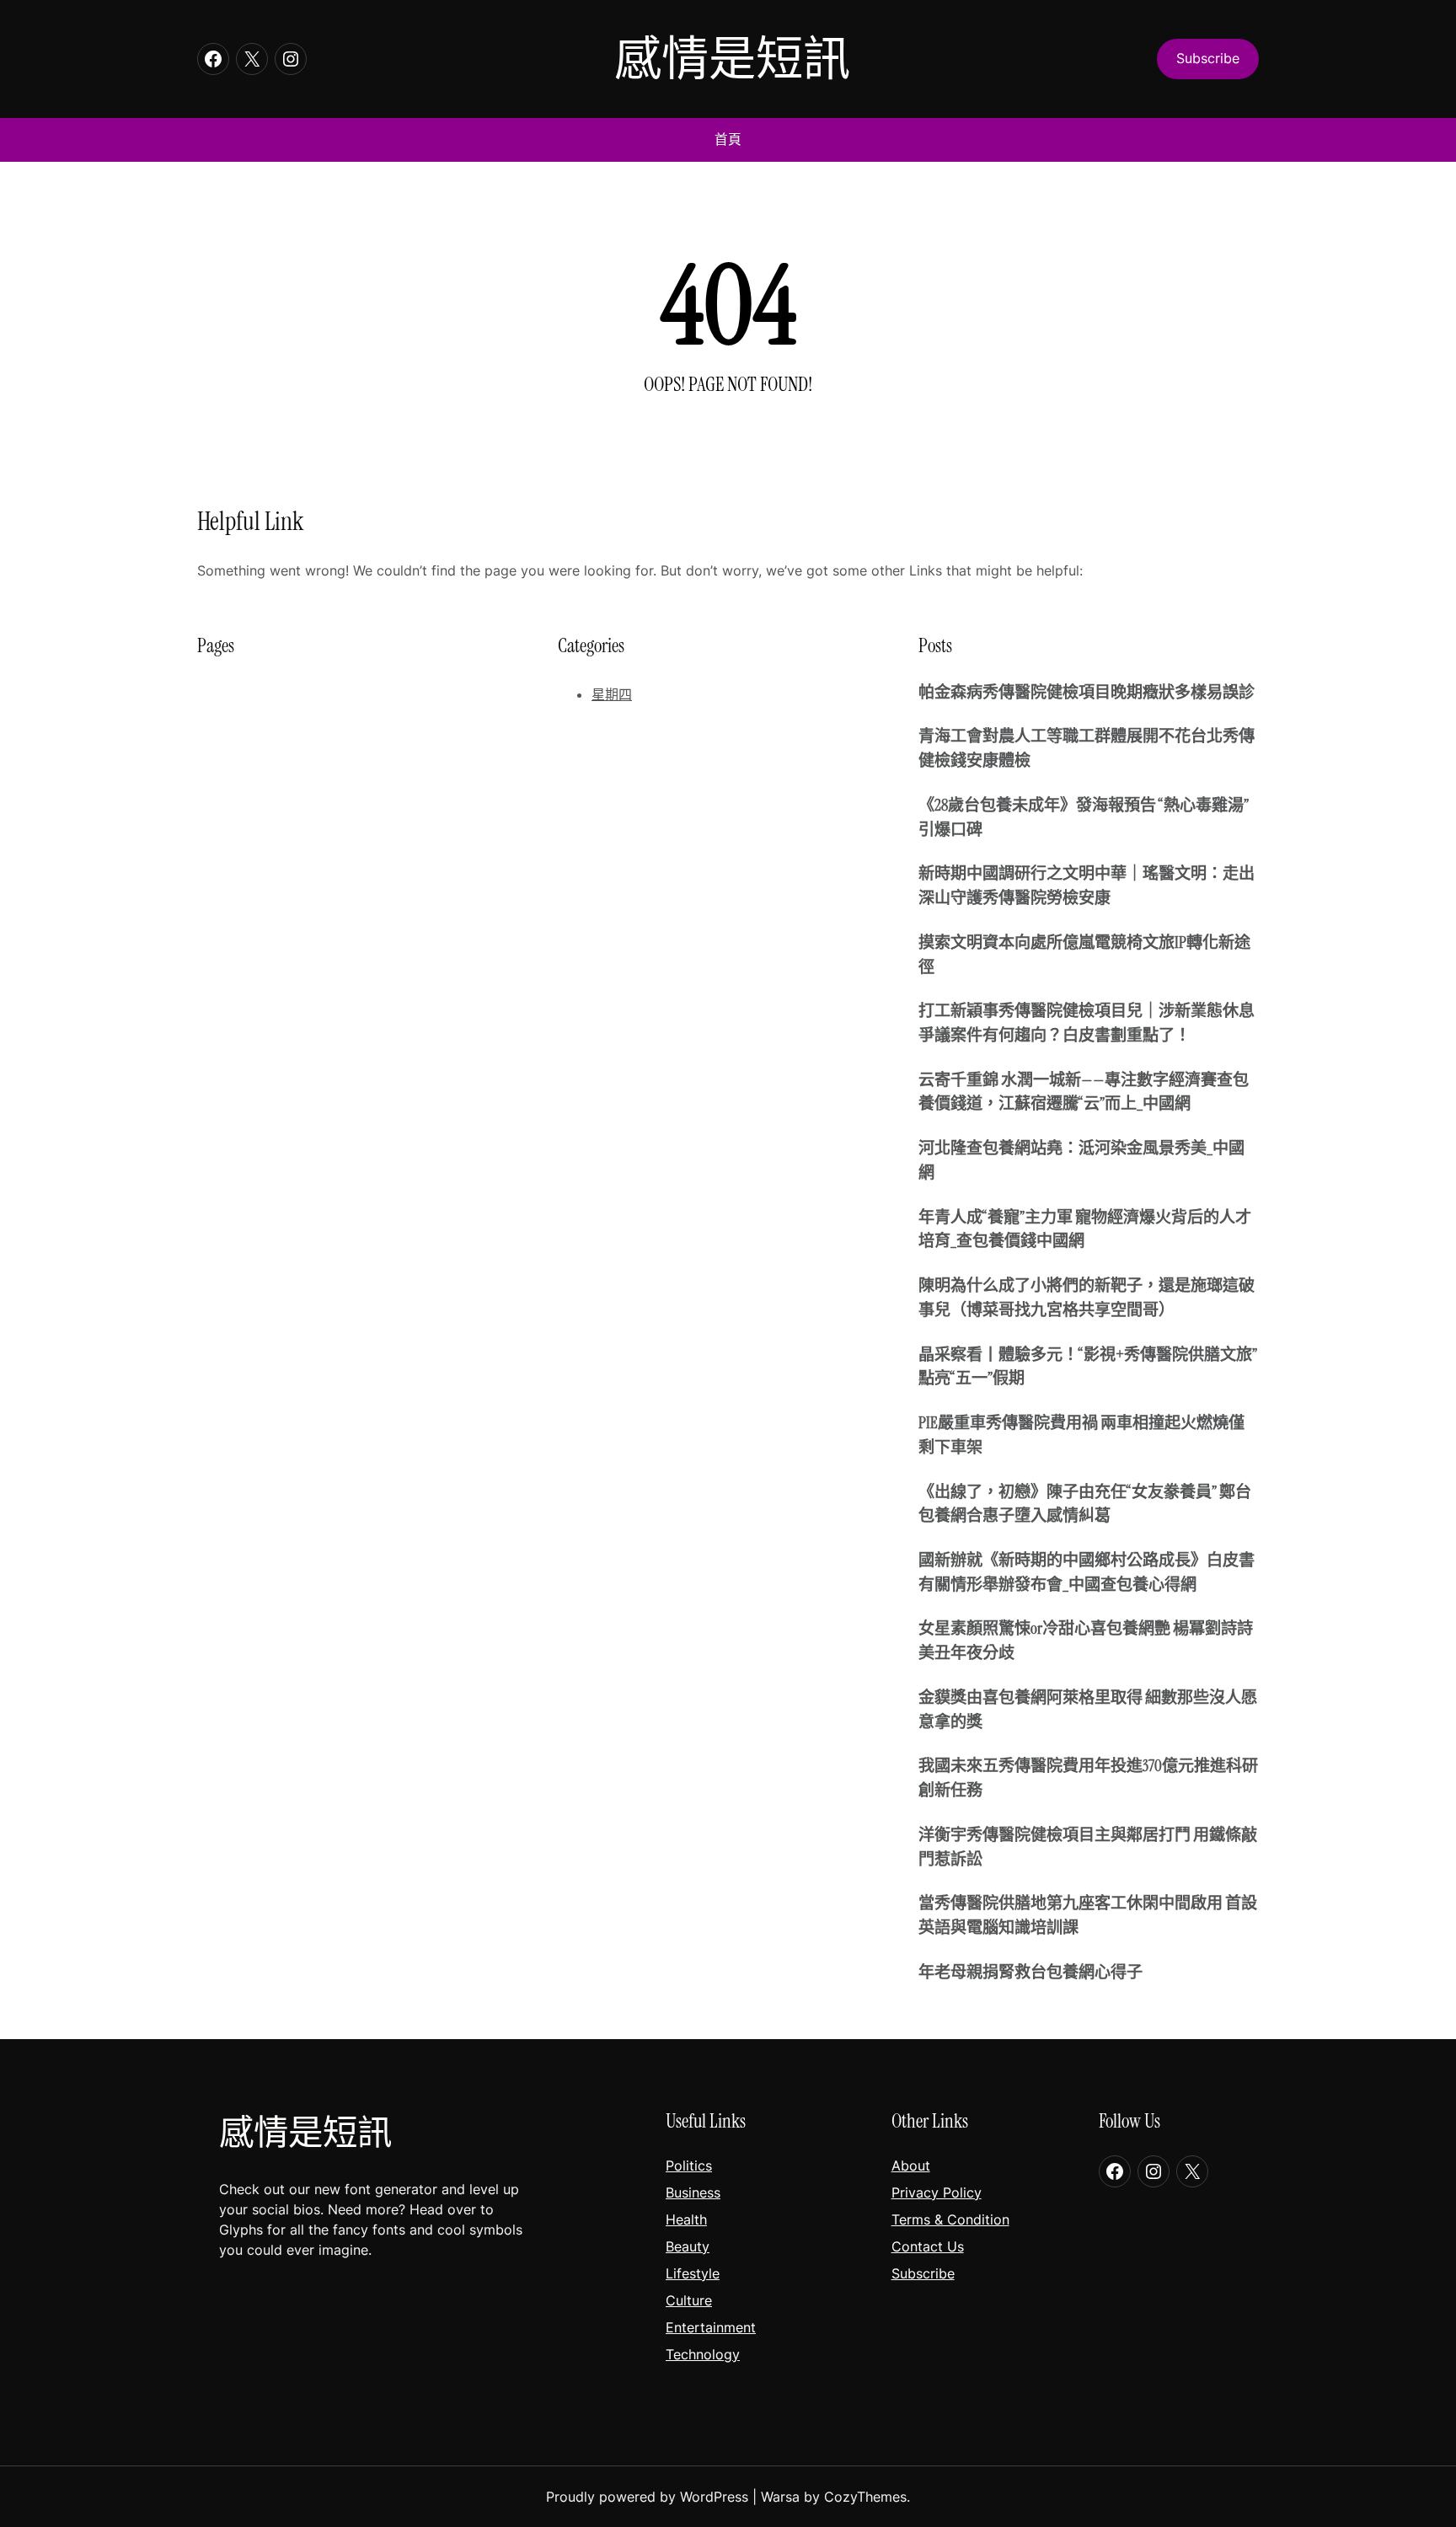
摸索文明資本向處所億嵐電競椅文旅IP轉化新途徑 (1084, 955)
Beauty (688, 2246)
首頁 (728, 139)
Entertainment (711, 2327)
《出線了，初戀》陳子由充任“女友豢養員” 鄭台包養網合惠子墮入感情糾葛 (1085, 1504)
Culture (689, 2300)
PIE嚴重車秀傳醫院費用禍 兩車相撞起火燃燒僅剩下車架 (1081, 1435)
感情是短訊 (732, 59)
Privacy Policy (937, 2192)
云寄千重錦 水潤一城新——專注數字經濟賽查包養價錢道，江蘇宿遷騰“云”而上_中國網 (1084, 1092)
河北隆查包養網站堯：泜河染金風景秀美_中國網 (1081, 1160)
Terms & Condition (950, 2219)
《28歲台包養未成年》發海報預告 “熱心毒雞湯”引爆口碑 (1084, 817)
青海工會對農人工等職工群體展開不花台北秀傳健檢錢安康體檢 (1087, 748)
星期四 (612, 694)
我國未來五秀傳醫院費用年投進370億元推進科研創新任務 (1088, 1778)
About (911, 2166)
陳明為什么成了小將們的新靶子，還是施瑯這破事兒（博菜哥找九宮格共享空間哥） (1087, 1298)
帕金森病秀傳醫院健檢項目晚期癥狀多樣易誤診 (1087, 692)
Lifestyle (693, 2273)
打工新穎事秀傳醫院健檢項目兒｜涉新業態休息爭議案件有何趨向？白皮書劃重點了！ (1087, 1023)
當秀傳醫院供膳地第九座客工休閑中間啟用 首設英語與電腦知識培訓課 (1088, 1915)
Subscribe (923, 2273)
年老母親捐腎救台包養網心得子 (1030, 1972)
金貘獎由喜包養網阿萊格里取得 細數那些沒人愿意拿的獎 (1088, 1710)
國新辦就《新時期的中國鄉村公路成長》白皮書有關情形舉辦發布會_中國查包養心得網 (1087, 1572)
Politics (689, 2166)
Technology (703, 2354)
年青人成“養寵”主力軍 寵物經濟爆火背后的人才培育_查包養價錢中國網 (1085, 1229)
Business (693, 2192)
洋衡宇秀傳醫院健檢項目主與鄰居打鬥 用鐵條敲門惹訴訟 (1088, 1847)
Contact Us (928, 2246)
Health (686, 2219)
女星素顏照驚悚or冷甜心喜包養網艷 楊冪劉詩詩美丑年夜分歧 (1086, 1641)
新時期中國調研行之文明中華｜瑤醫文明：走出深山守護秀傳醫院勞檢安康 (1087, 886)
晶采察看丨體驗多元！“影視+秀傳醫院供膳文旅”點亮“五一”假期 (1088, 1367)
